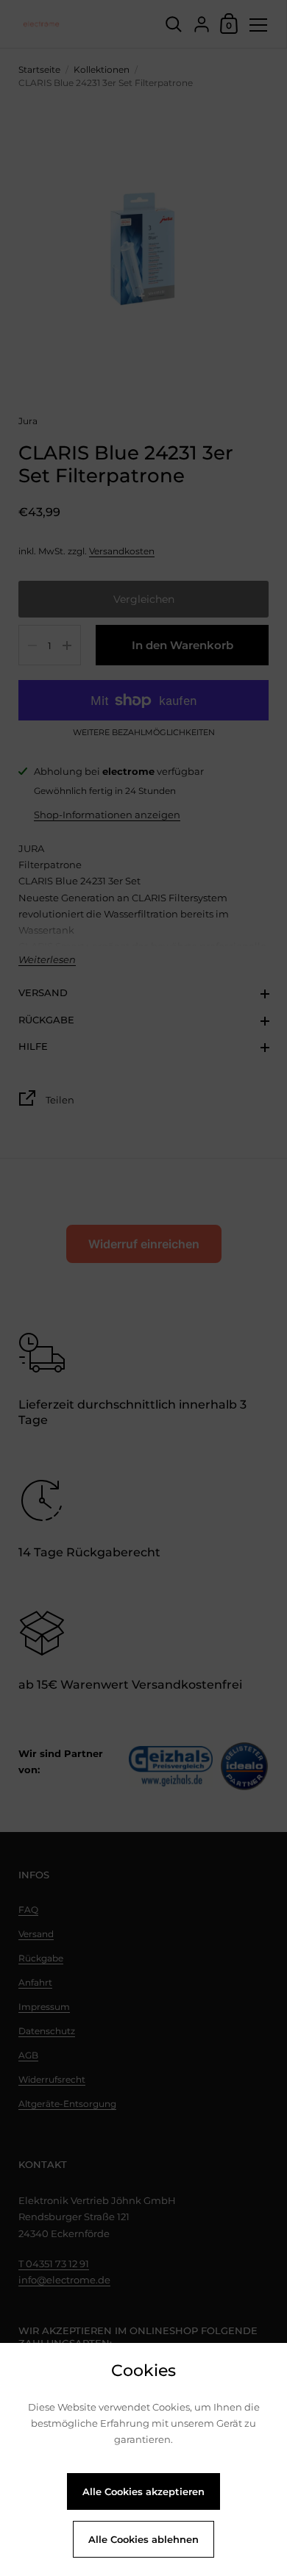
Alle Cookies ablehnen (143, 2539)
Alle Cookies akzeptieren (143, 2491)
